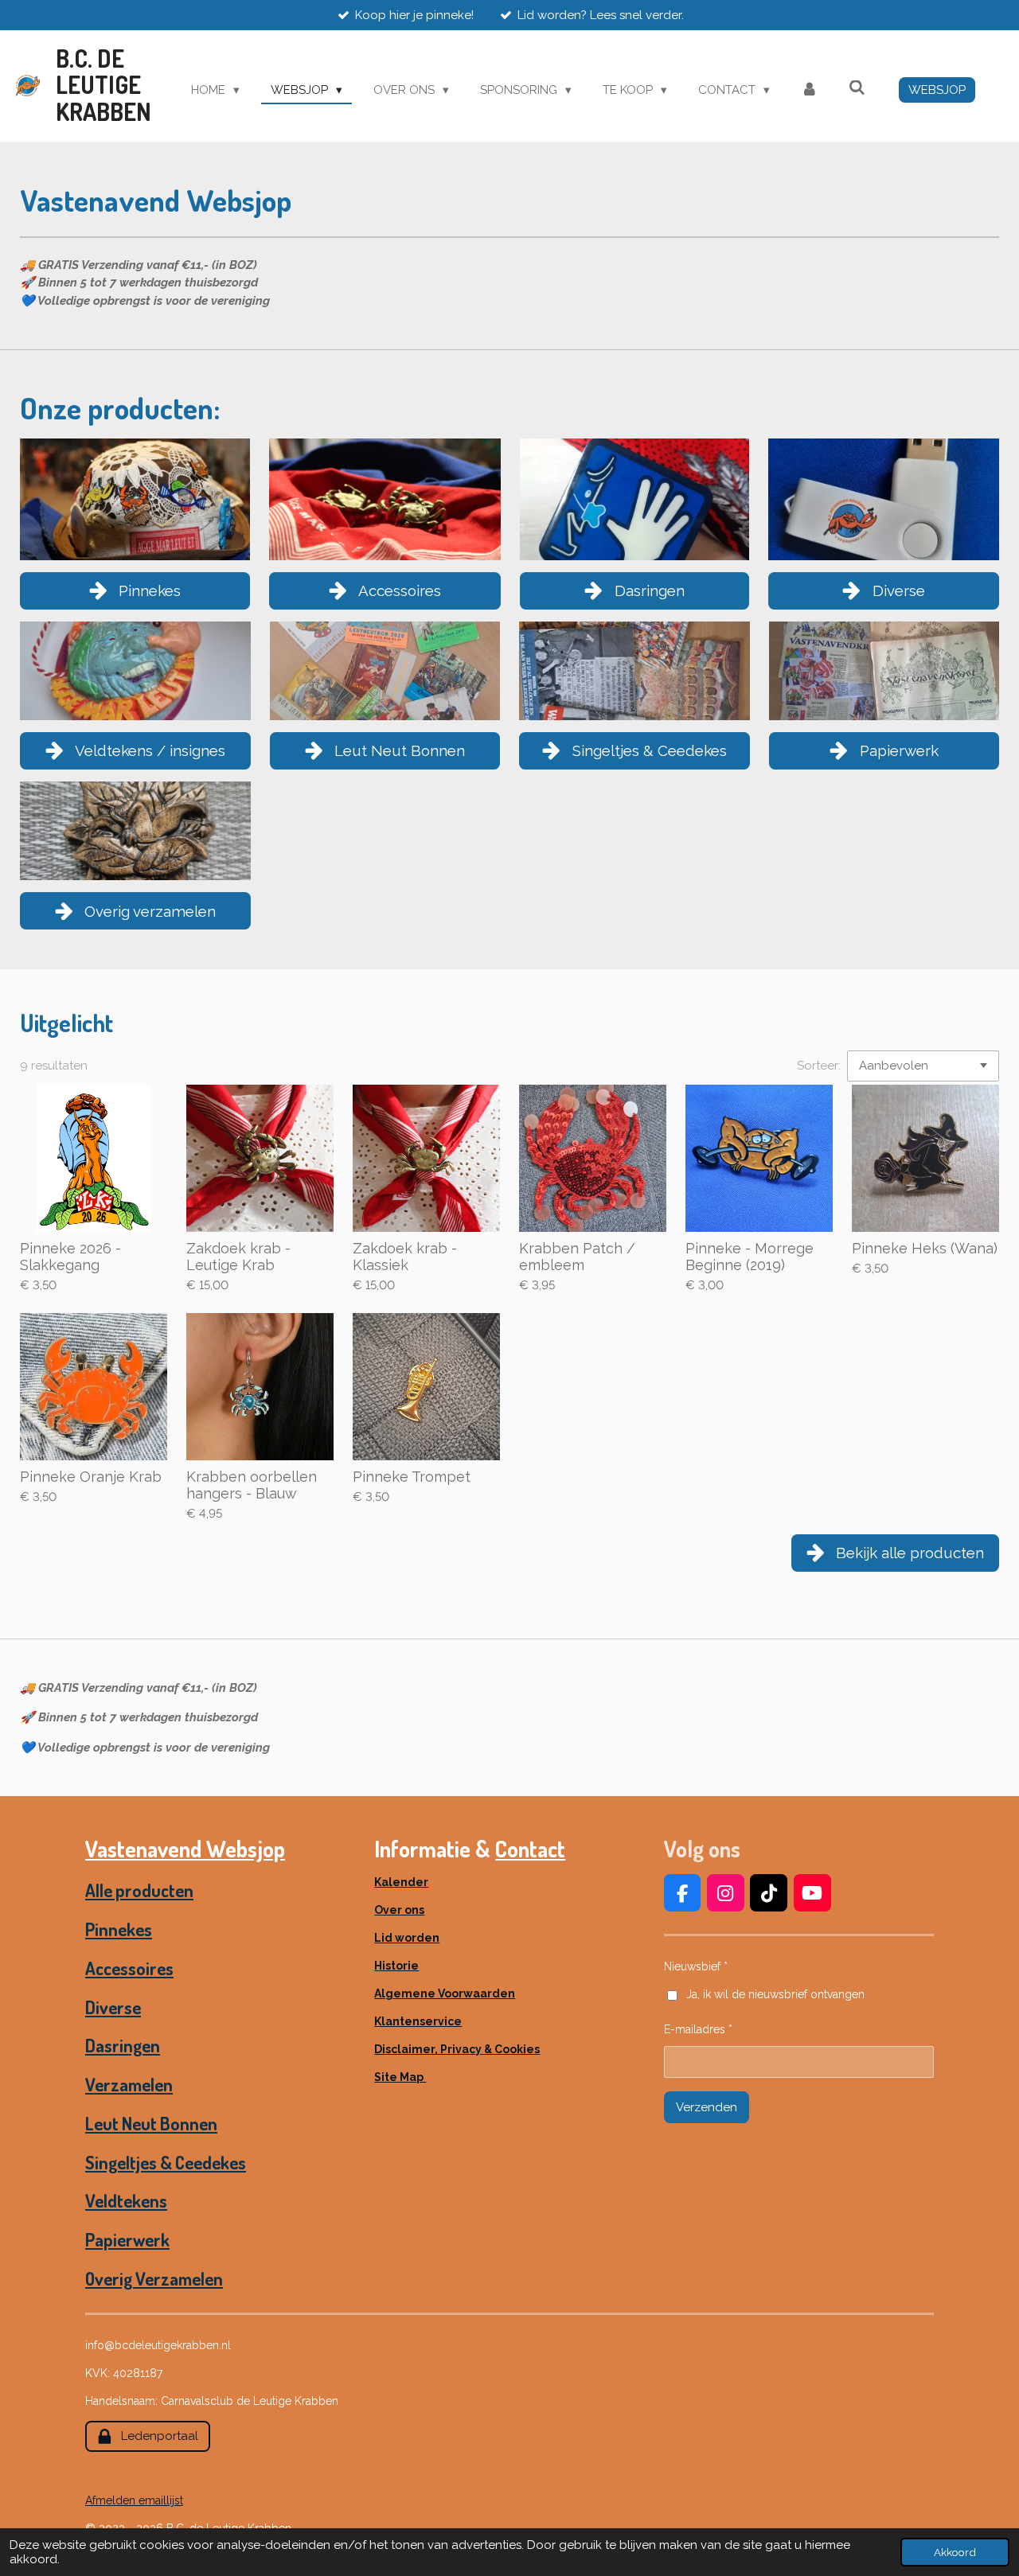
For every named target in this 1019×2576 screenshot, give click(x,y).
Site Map (400, 2077)
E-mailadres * (698, 2029)
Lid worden (407, 1938)
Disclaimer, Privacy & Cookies (457, 2049)
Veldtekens (126, 2200)
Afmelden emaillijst (134, 2500)
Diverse (113, 2007)
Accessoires (129, 1968)
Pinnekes (119, 1929)
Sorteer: (819, 1066)
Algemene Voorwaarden (445, 1993)
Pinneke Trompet (412, 1477)
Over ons (399, 1910)
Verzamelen (129, 2084)
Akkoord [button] (955, 2552)
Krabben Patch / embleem (577, 1257)
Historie (396, 1966)
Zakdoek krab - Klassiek (405, 1257)
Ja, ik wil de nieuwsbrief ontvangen (775, 1994)
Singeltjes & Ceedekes (166, 2162)
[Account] (809, 90)
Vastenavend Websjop (185, 1849)
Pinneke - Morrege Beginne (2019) (750, 1257)
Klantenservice (418, 2021)
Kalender (401, 1882)
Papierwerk (127, 2239)
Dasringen (123, 2045)
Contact (530, 1849)
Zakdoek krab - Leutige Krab (238, 1257)
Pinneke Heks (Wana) (925, 1248)
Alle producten (139, 1890)
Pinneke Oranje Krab (91, 1477)
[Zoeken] (857, 88)
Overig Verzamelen (154, 2278)
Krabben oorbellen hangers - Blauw (252, 1485)
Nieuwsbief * (696, 1966)
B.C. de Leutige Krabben (103, 85)
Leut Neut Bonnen (151, 2123)
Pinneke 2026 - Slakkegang (70, 1257)
